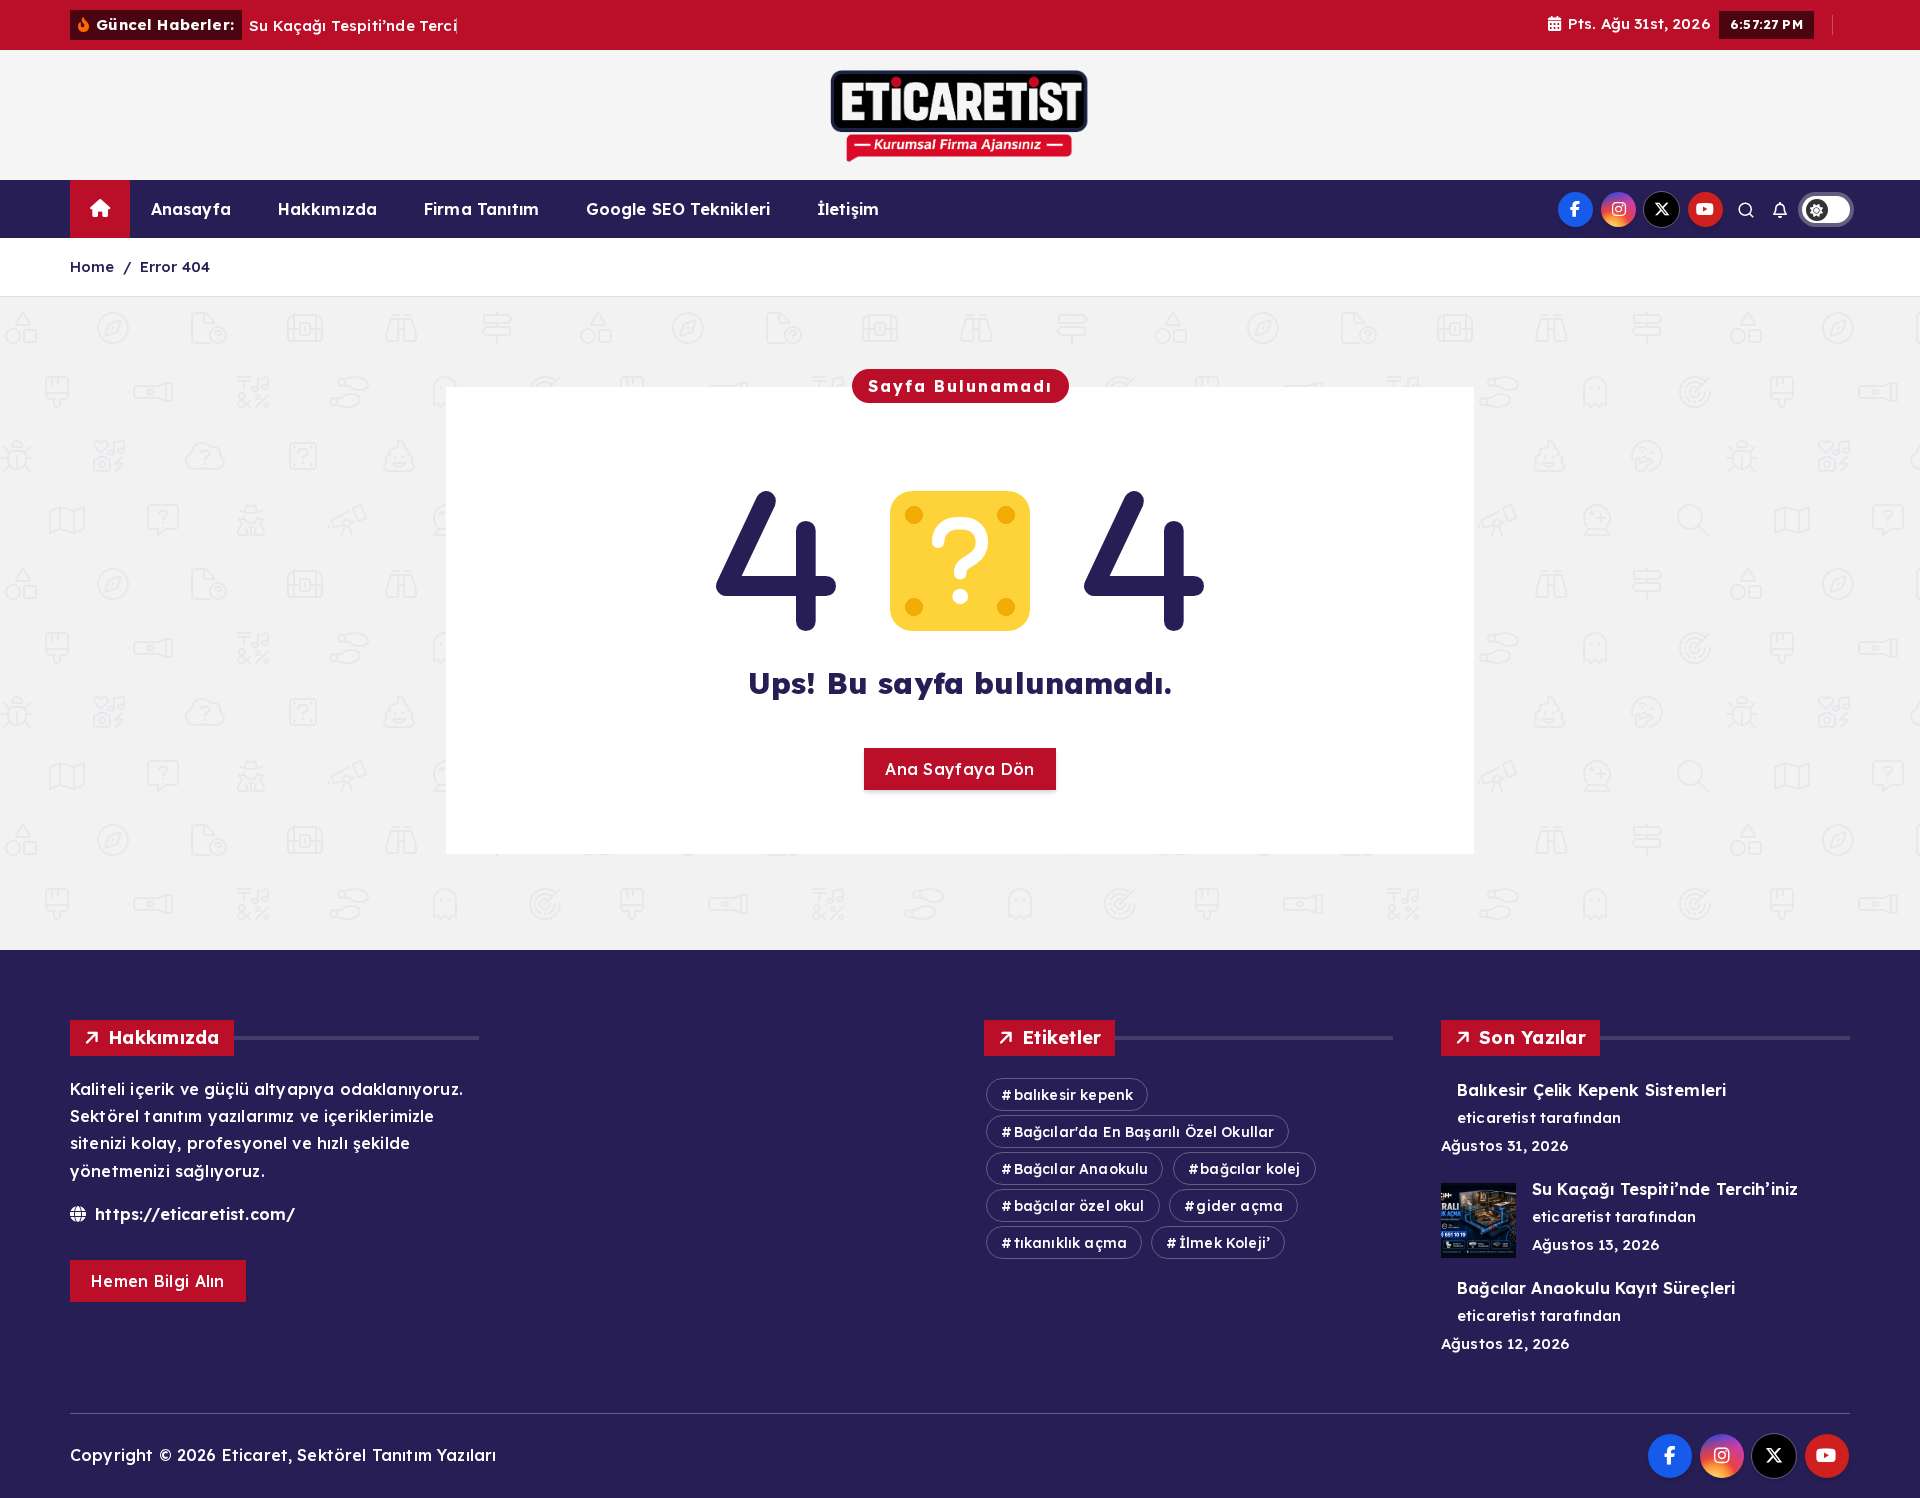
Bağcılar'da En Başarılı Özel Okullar (1144, 1132)
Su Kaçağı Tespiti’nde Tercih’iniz (1665, 1189)
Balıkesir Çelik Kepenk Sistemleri (1591, 1090)
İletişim (848, 209)
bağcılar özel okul (1079, 1206)
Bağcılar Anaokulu (1081, 1169)
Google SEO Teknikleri (678, 209)
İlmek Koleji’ (1224, 1243)
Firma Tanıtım (481, 209)
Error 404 (175, 266)
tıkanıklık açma (1070, 1243)
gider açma (1239, 1206)
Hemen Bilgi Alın (158, 1281)
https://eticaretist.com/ (192, 1214)
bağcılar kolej (1250, 1169)
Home (92, 266)
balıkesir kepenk (1074, 1095)
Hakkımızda (328, 209)
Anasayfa (191, 209)
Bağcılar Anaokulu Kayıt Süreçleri (1596, 1288)
